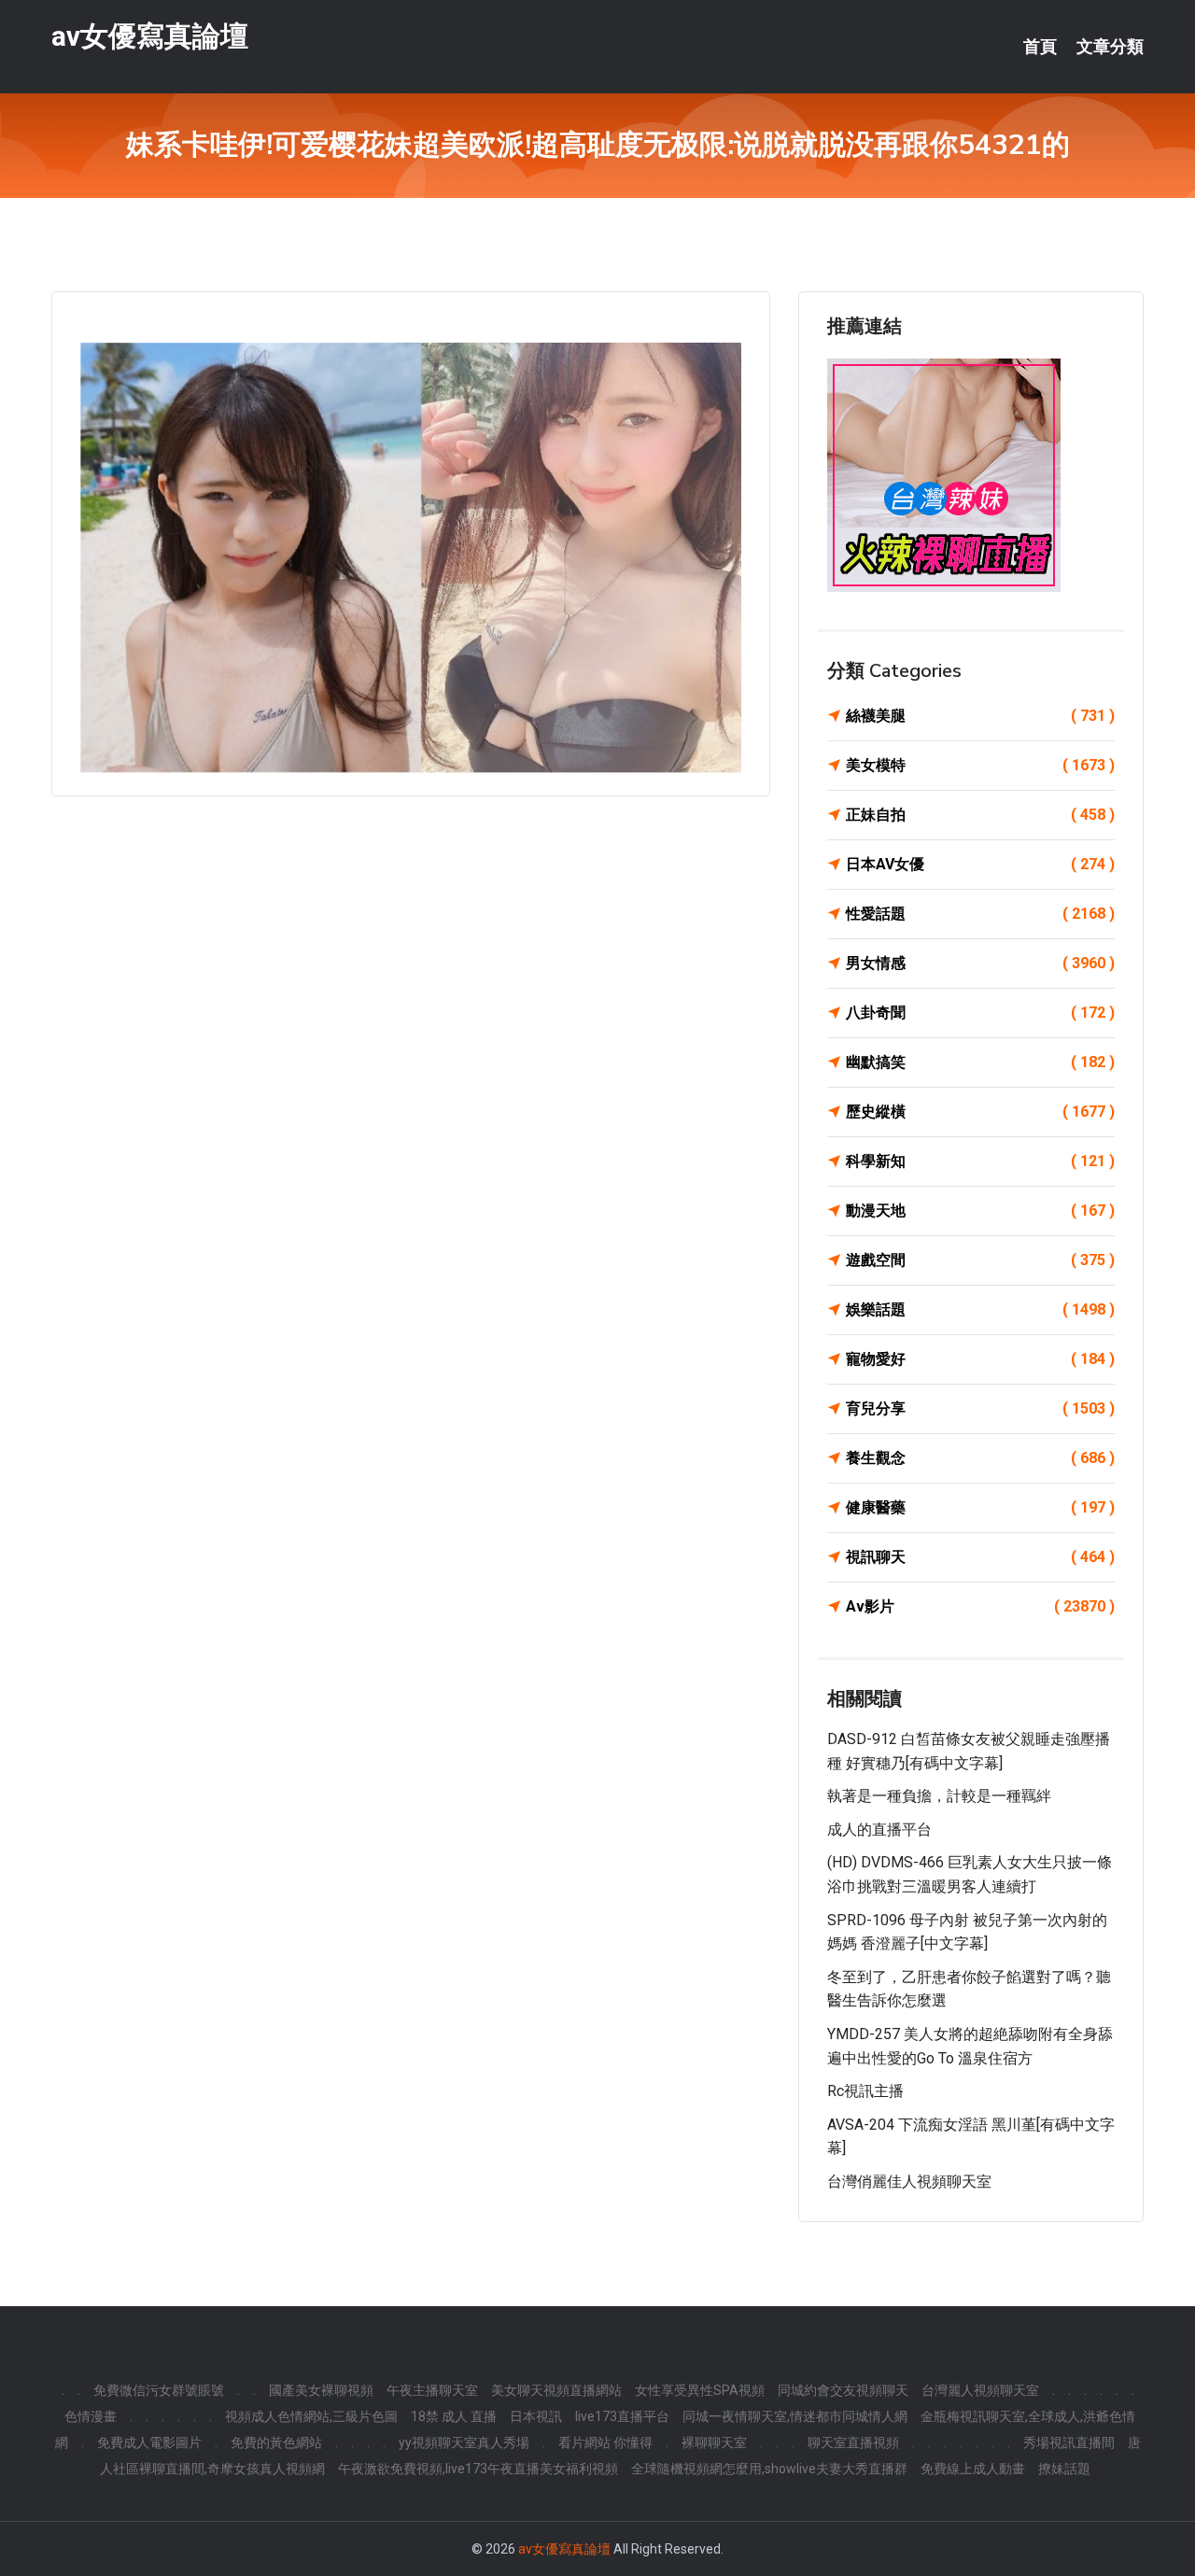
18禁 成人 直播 (454, 2416)
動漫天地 (980, 1211)
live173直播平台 (622, 2416)
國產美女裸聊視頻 (321, 2390)
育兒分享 (980, 1408)
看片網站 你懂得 (605, 2442)
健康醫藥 (980, 1507)
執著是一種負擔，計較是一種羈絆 (939, 1796)
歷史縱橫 (980, 1112)
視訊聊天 (980, 1557)
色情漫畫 (91, 2416)
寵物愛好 (980, 1359)
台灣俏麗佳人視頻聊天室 (909, 2182)
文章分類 (1110, 47)
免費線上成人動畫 (973, 2469)
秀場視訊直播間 (1069, 2442)
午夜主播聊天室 (432, 2390)
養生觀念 (980, 1458)
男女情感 (980, 963)
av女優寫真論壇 (150, 36)
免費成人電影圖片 (149, 2442)
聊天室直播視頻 (853, 2442)
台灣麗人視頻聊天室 (980, 2390)
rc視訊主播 (865, 2091)
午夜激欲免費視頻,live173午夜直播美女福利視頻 (478, 2469)
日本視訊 (536, 2416)
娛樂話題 (980, 1309)
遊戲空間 (980, 1260)
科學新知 (980, 1161)
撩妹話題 (1064, 2469)
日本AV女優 (980, 864)
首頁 (1040, 47)
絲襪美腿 (980, 716)
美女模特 (980, 765)
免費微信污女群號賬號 (159, 2390)
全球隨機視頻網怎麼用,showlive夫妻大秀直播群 (769, 2469)
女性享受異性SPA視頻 (700, 2390)
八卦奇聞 (980, 1013)
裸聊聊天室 (714, 2442)
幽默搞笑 (980, 1062)
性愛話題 (980, 914)
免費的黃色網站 (276, 2442)
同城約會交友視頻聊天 (843, 2390)
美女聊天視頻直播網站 (556, 2390)
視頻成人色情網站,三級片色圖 (311, 2416)
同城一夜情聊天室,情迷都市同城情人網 (795, 2416)
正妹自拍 (980, 815)
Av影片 (980, 1606)
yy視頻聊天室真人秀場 (464, 2442)
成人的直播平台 (879, 1830)
